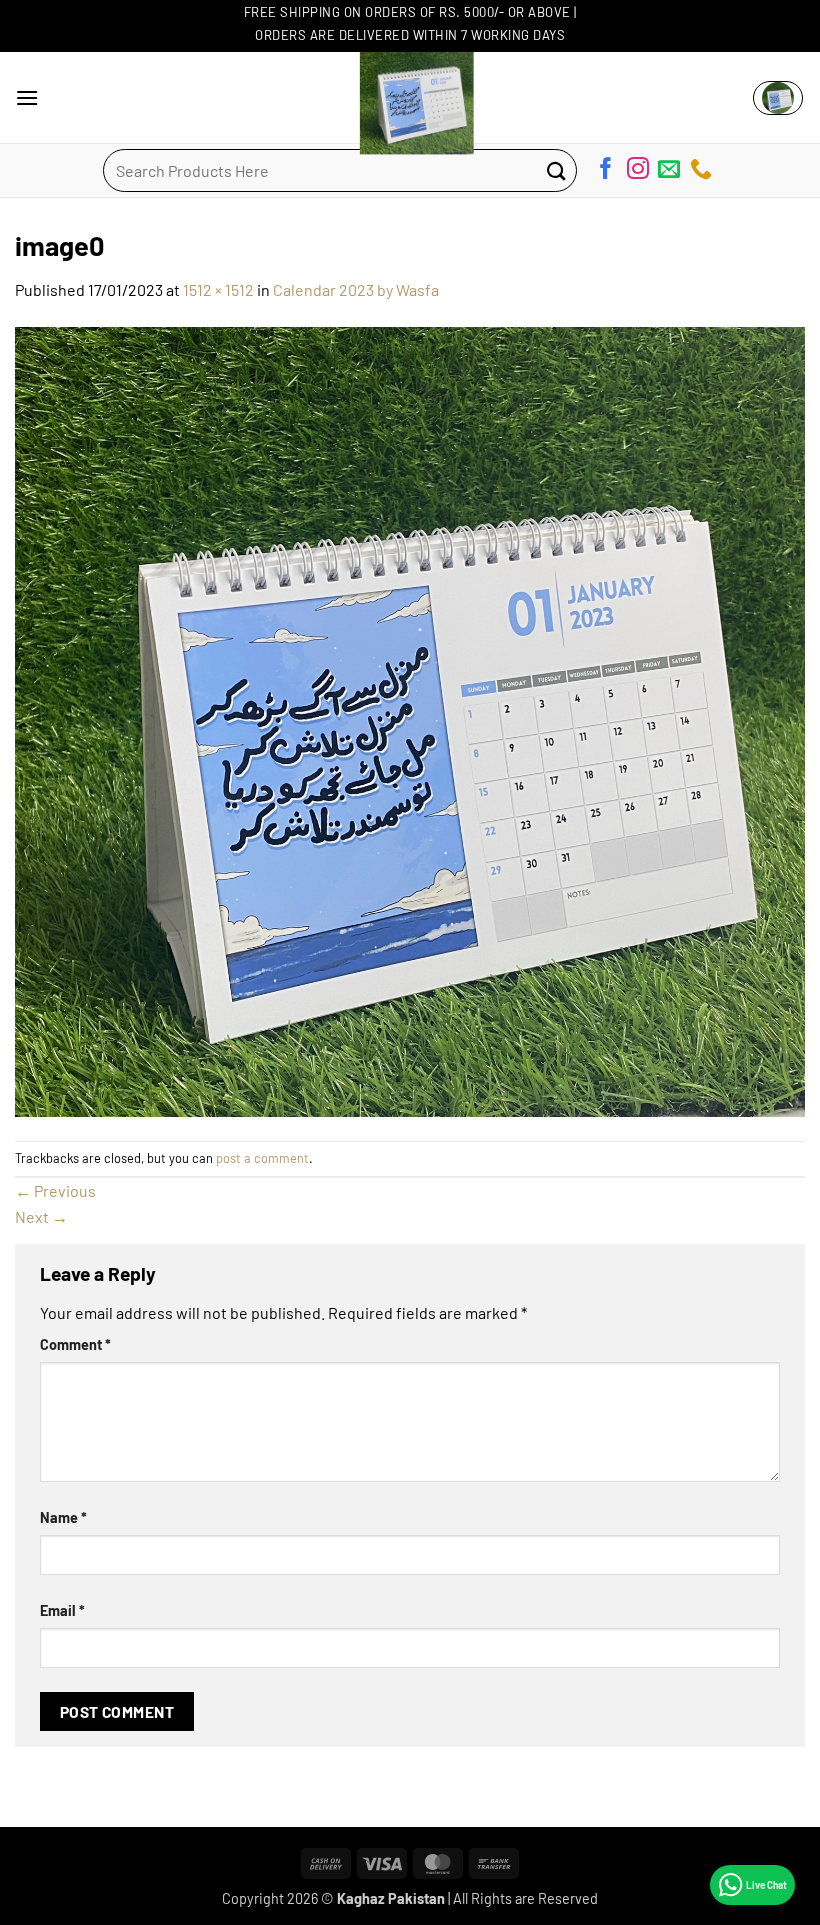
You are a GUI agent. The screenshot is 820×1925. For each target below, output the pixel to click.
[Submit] (556, 170)
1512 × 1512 (218, 289)
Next (41, 1216)
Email (62, 1610)
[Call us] (701, 172)
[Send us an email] (669, 172)
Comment (75, 1344)
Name (63, 1517)
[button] (27, 97)
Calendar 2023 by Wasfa (356, 289)
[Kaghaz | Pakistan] (410, 97)
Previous (55, 1190)
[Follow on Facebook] (606, 172)
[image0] (410, 719)
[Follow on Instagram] (638, 172)
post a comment (262, 1158)
